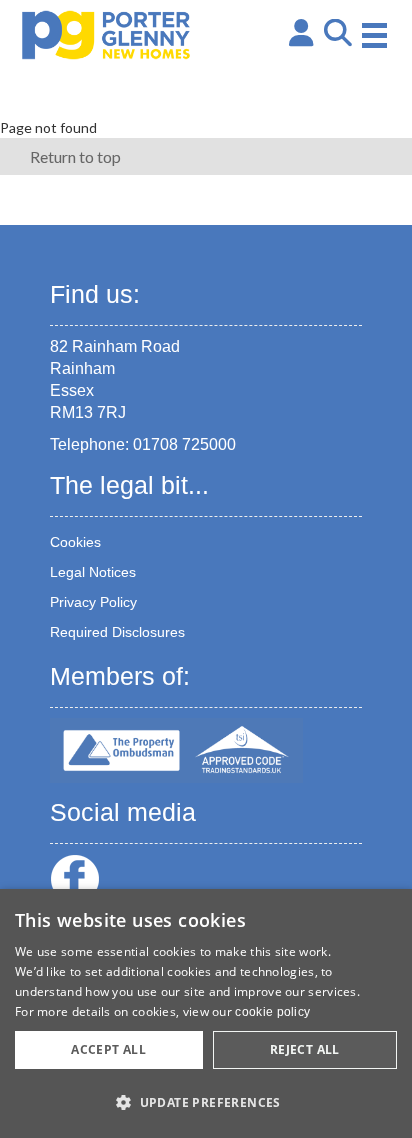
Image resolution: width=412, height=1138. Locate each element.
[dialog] (206, 1013)
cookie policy (272, 1012)
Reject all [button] (305, 1049)
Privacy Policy (93, 602)
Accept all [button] (108, 1049)
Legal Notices (93, 572)
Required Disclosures (117, 632)
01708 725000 (184, 444)
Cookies (75, 542)
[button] (206, 1102)
